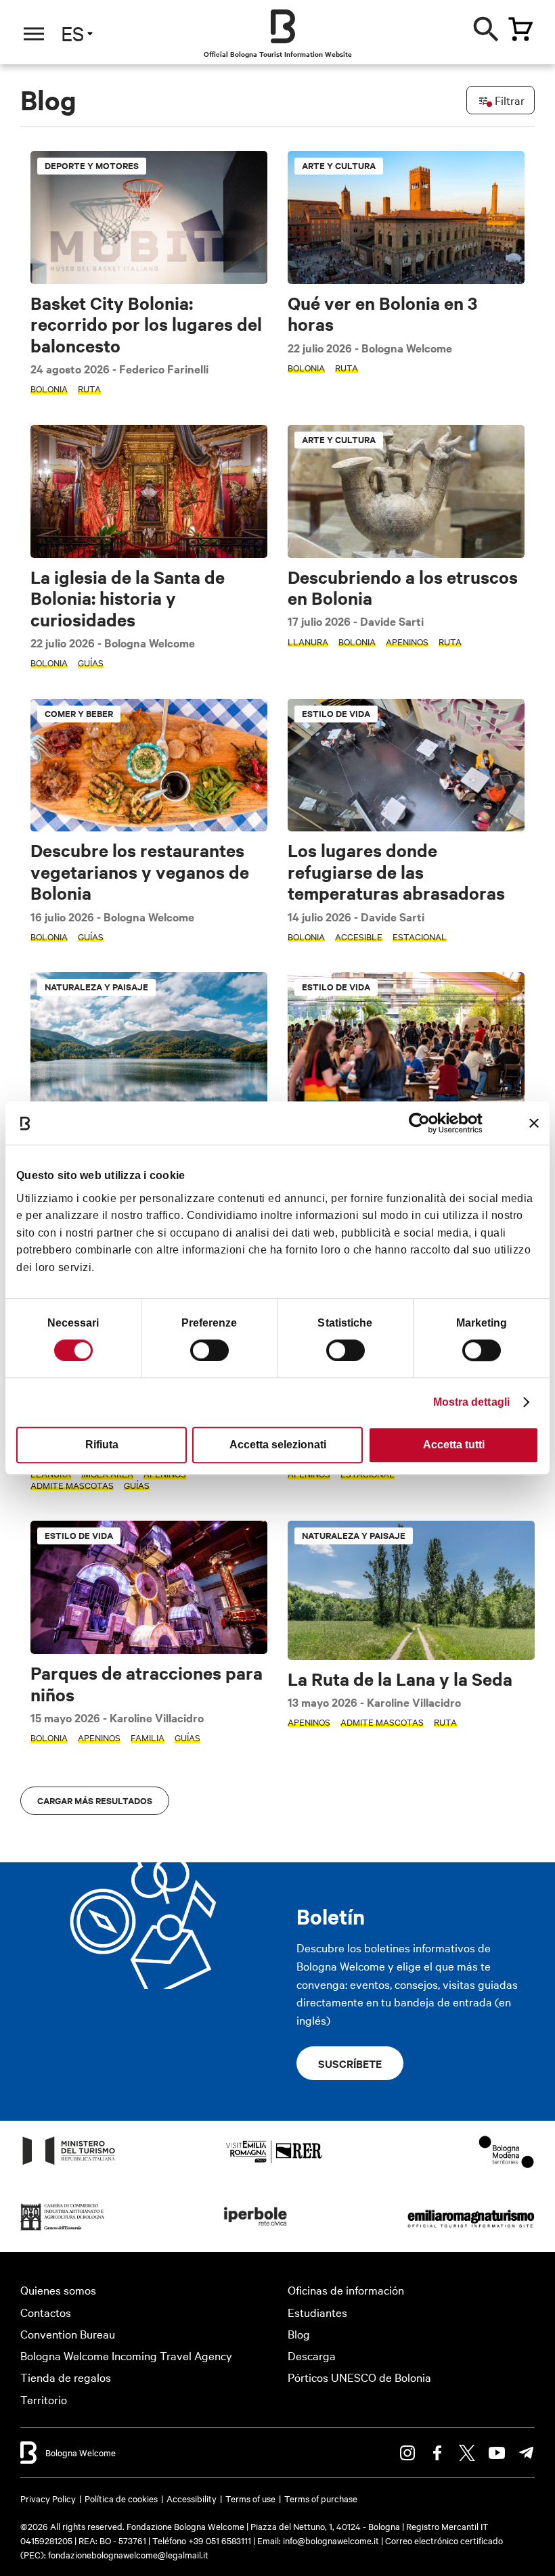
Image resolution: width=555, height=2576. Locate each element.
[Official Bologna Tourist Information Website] (283, 26)
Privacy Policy (48, 2498)
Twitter (467, 2453)
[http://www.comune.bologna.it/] (256, 2229)
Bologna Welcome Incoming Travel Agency (126, 2355)
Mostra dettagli (472, 1402)
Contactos (46, 2312)
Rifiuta (102, 1445)
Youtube (497, 2453)
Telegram (527, 2453)
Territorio (44, 2399)
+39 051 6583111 (221, 2540)
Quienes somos (58, 2290)
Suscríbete (350, 2063)
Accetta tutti (454, 1445)
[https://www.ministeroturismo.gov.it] (69, 2164)
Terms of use (250, 2498)
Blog (299, 2333)
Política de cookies (121, 2498)
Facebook (437, 2453)
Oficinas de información (346, 2290)
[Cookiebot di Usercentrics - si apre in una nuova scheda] (423, 1123)
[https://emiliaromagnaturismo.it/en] (471, 2229)
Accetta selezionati (278, 1445)
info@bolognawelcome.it (331, 2540)
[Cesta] (520, 29)
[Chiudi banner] (534, 1123)
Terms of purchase (321, 2498)
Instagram (407, 2453)
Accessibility (192, 2498)
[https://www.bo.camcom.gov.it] (63, 2229)
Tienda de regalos (66, 2377)
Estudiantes (317, 2312)
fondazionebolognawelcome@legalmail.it (128, 2554)
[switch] (209, 1350)
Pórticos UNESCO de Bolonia (359, 2377)
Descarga (312, 2355)
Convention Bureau (68, 2333)
